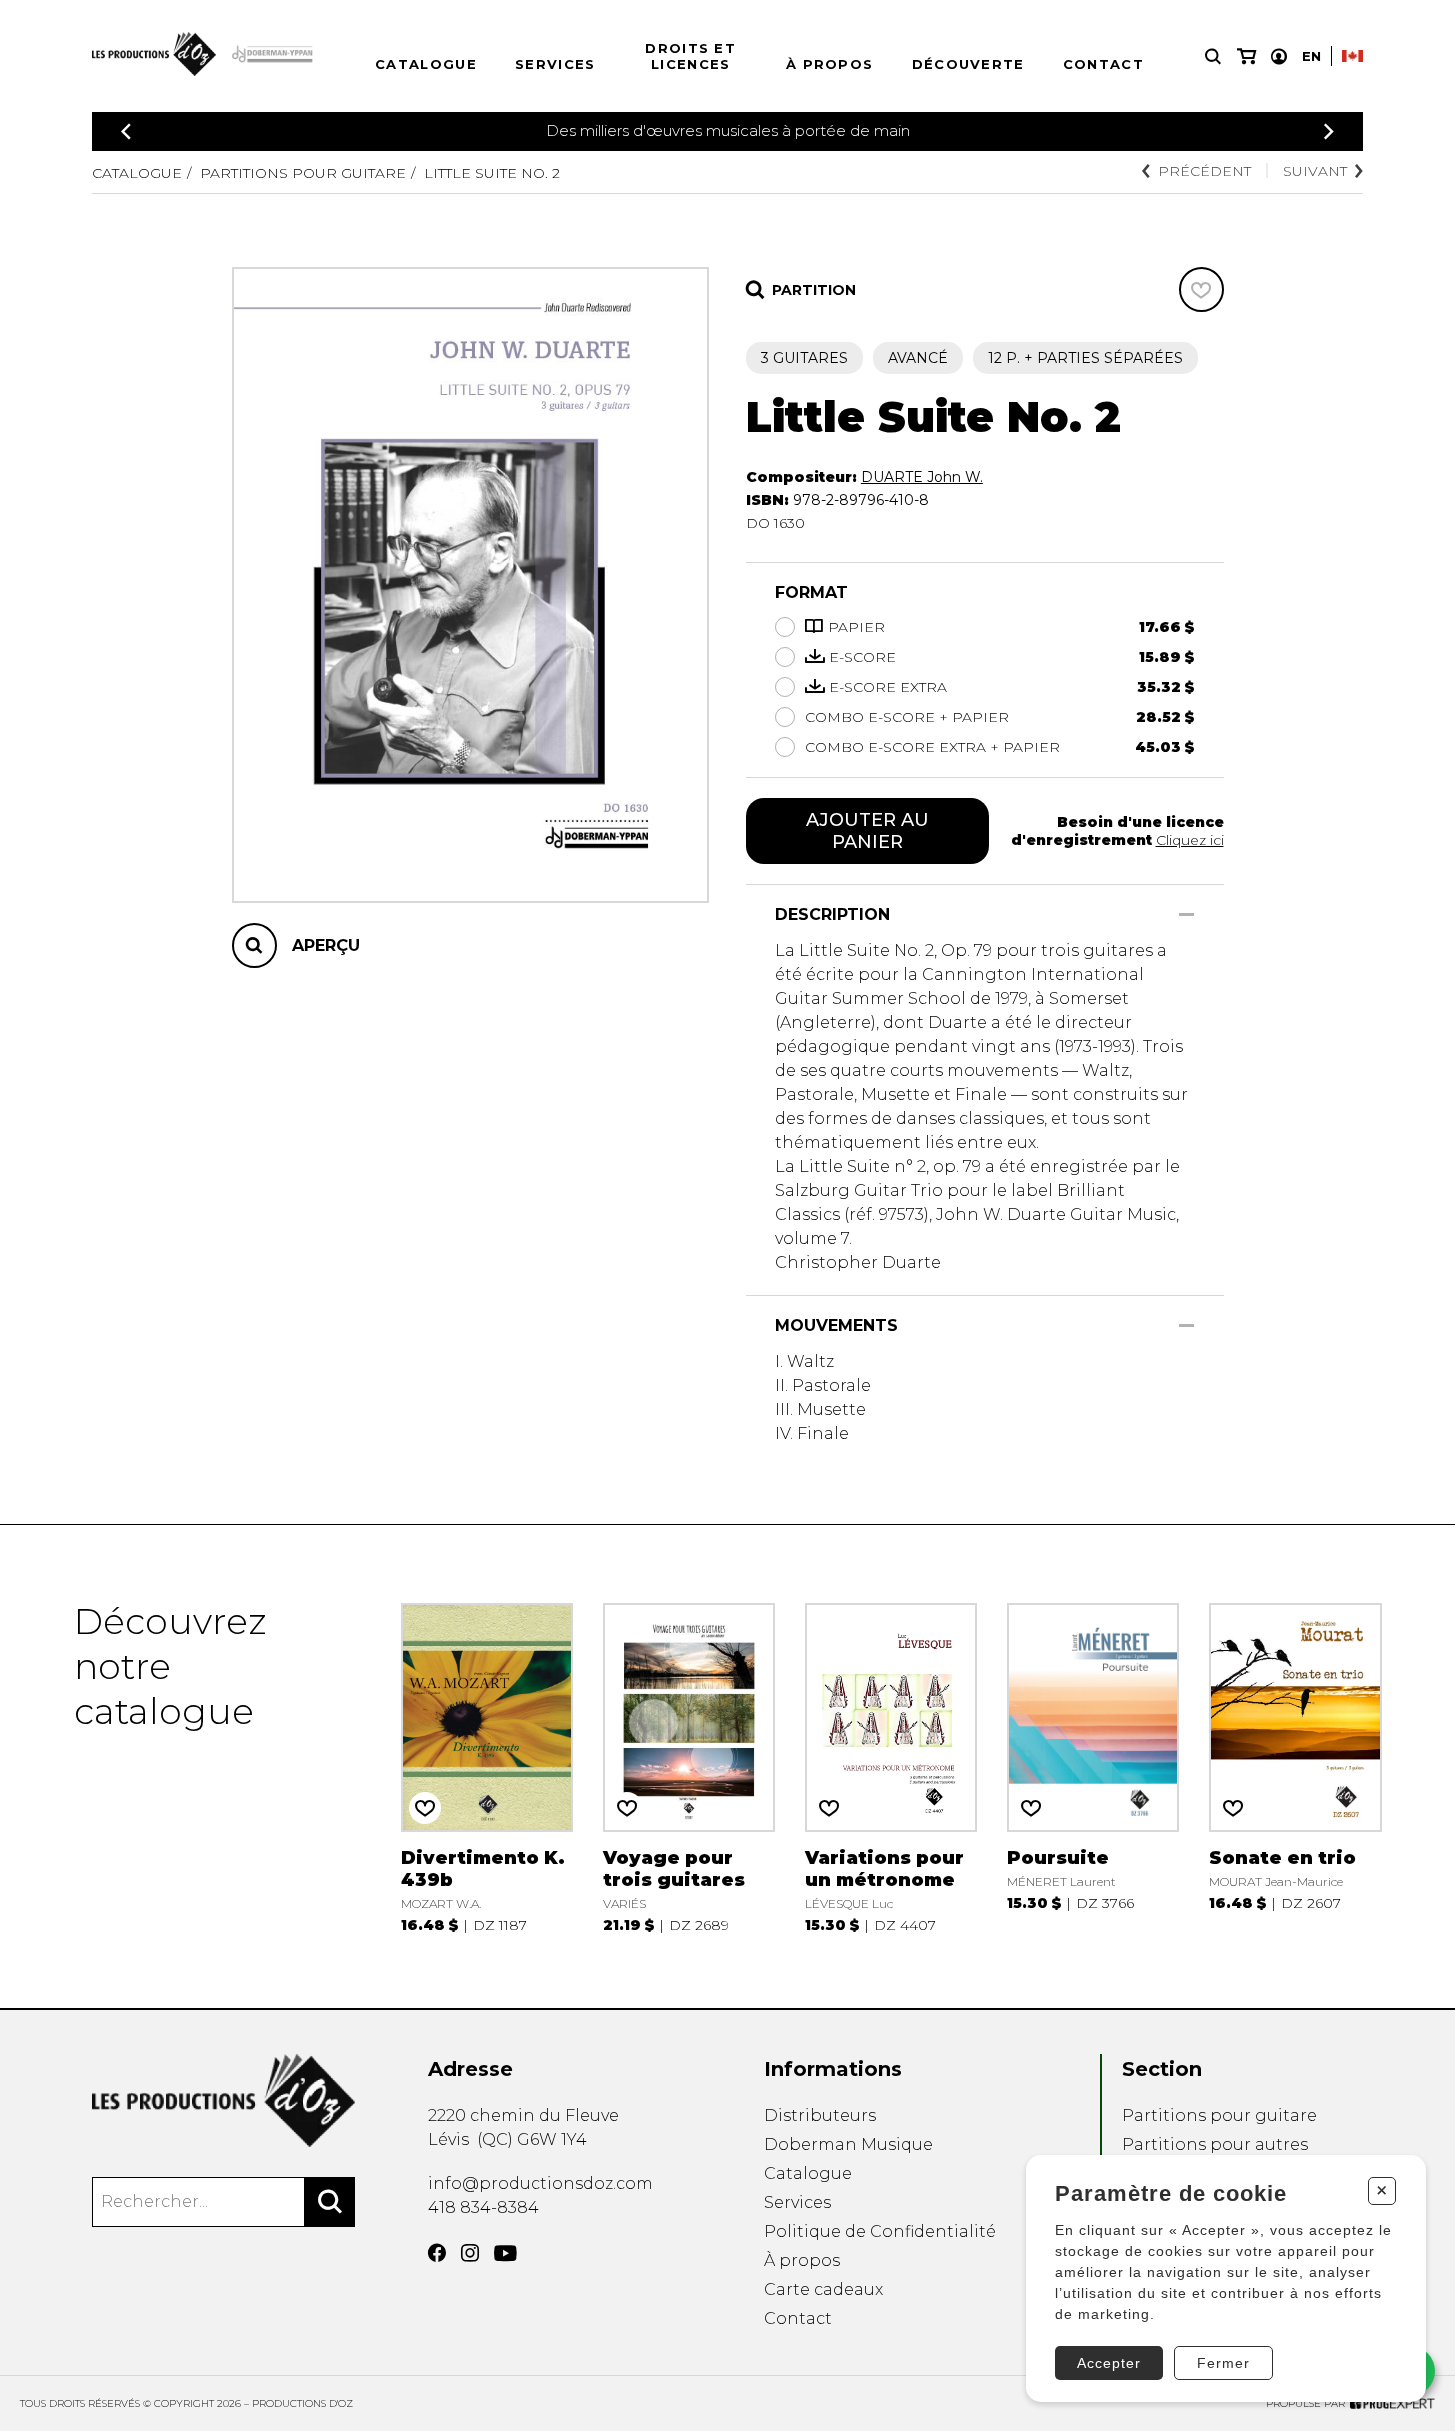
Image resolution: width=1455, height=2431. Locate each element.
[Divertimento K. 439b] (487, 1766)
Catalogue (426, 64)
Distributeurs (820, 2115)
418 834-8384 (483, 2207)
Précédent (1204, 171)
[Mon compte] (1279, 56)
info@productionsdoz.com (540, 2183)
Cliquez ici (1190, 840)
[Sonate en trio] (1295, 1766)
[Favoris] (1201, 289)
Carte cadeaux (823, 2289)
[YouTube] (505, 2253)
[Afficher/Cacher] (1186, 914)
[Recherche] (1213, 56)
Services (555, 64)
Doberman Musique (848, 2144)
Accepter (1109, 2363)
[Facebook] (437, 2253)
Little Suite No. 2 (492, 173)
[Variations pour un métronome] (891, 1766)
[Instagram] (470, 2253)
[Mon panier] (1246, 56)
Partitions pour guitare (303, 173)
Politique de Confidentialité (880, 2231)
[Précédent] (126, 131)
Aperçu (326, 945)
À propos (829, 64)
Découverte (968, 64)
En (1311, 56)
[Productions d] (223, 2100)
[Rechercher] (330, 2202)
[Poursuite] (1093, 1766)
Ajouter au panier (867, 831)
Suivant (1315, 171)
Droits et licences (690, 56)
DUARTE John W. (922, 477)
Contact (1103, 64)
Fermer (1223, 2363)
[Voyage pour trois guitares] (689, 1766)
